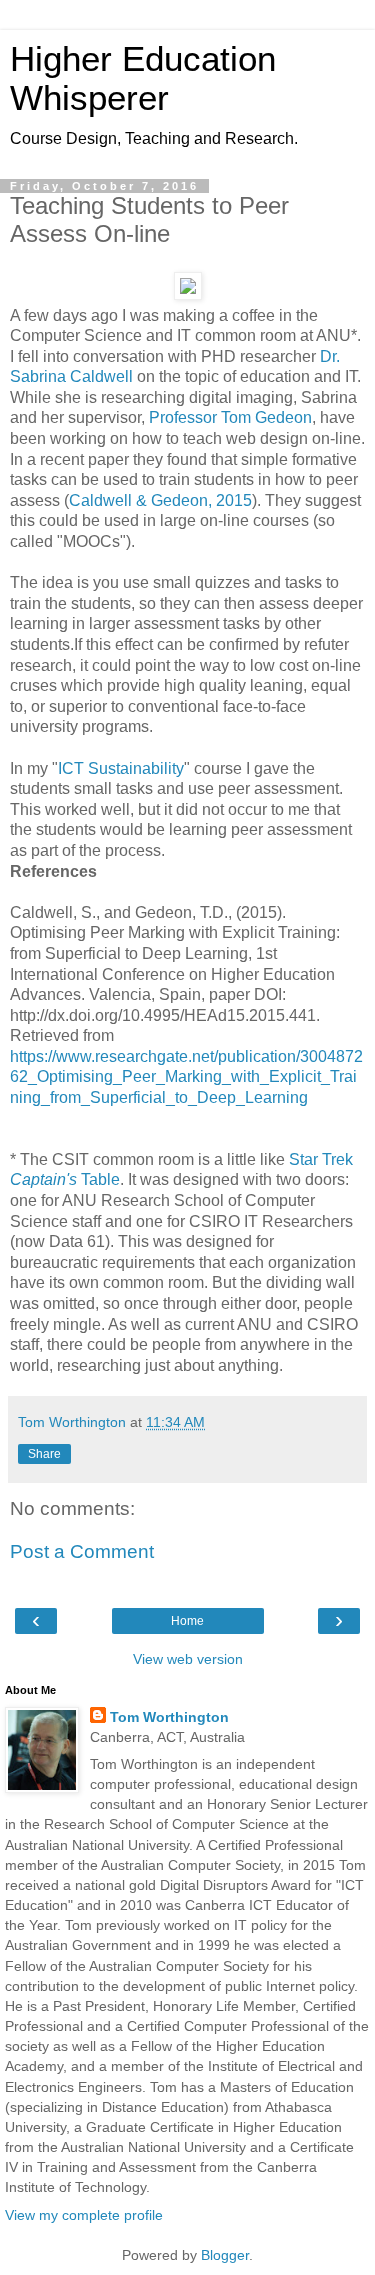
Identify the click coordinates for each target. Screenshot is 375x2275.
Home (187, 1621)
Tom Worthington (169, 1717)
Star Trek (321, 1159)
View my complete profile (84, 2215)
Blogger (225, 2255)
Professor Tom (202, 417)
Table (65, 1179)
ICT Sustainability (121, 768)
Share (44, 1454)
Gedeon (283, 417)
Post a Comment (82, 1551)
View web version (188, 1659)
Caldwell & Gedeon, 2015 (160, 500)
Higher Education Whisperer (143, 78)
